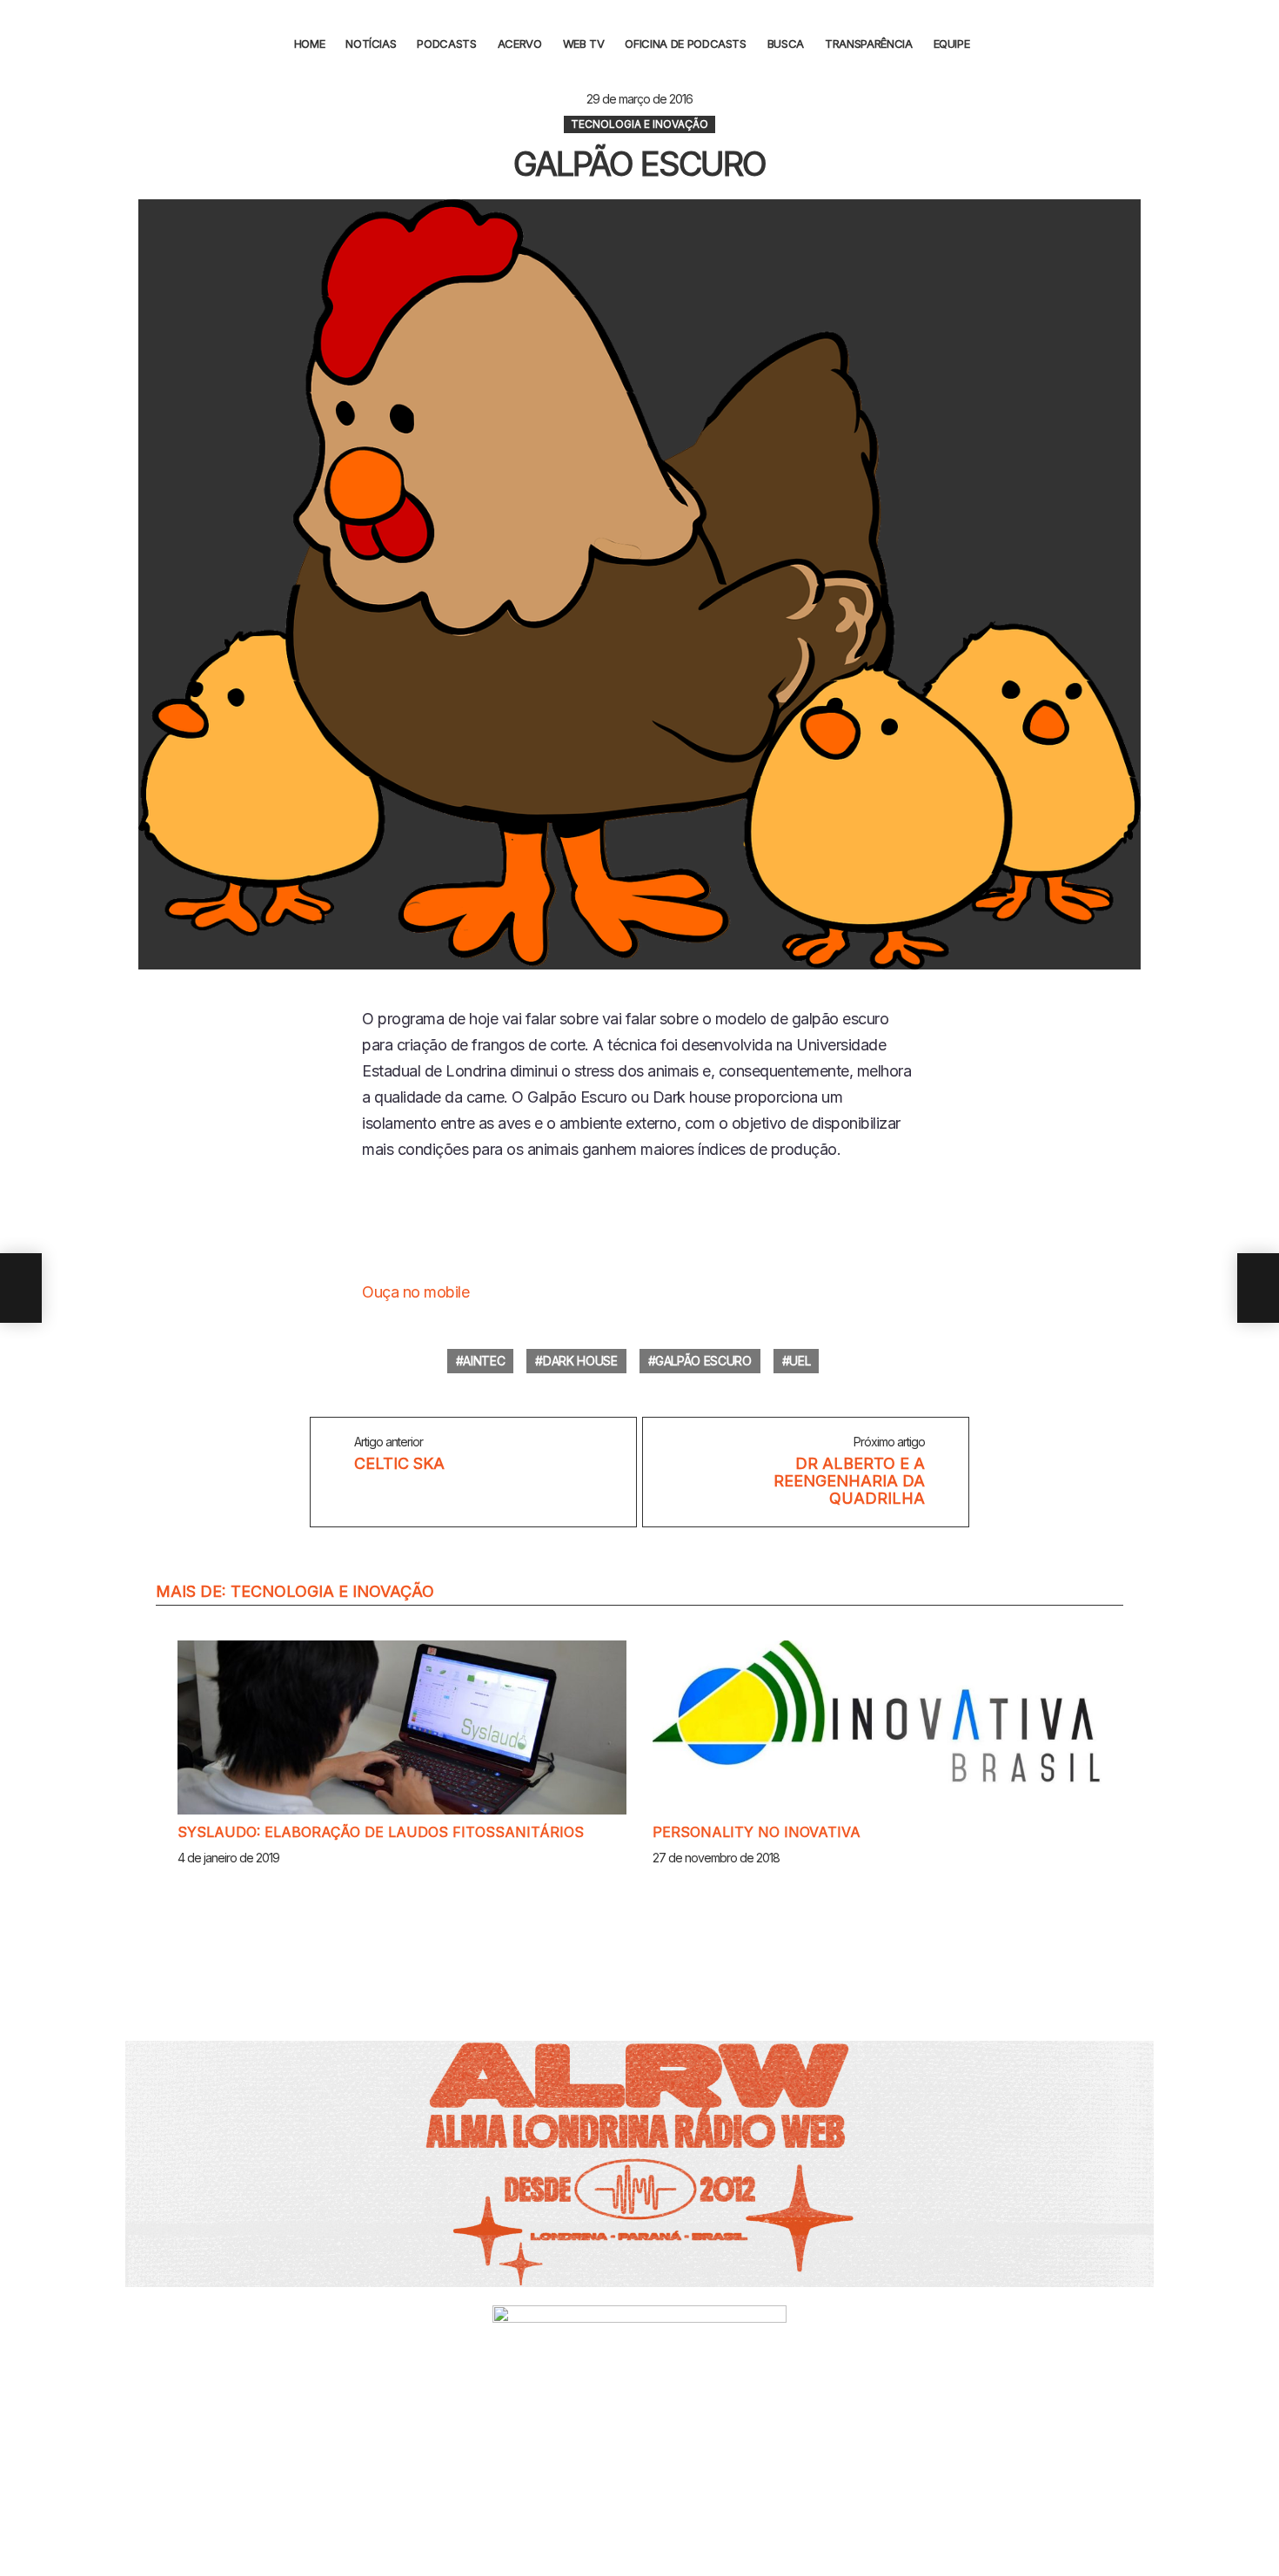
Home (310, 44)
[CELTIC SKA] (21, 1288)
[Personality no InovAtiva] (877, 1727)
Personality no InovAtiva (757, 1832)
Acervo (520, 44)
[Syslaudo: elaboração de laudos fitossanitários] (402, 1727)
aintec (484, 1361)
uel (800, 1361)
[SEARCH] (998, 44)
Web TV (584, 44)
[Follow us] (1256, 44)
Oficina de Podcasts (685, 44)
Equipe (952, 44)
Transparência (868, 44)
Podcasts (446, 44)
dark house (580, 1361)
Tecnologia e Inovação (332, 1591)
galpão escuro (703, 1361)
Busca (786, 44)
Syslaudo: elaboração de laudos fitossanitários (381, 1832)
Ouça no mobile (415, 1292)
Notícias (371, 44)
